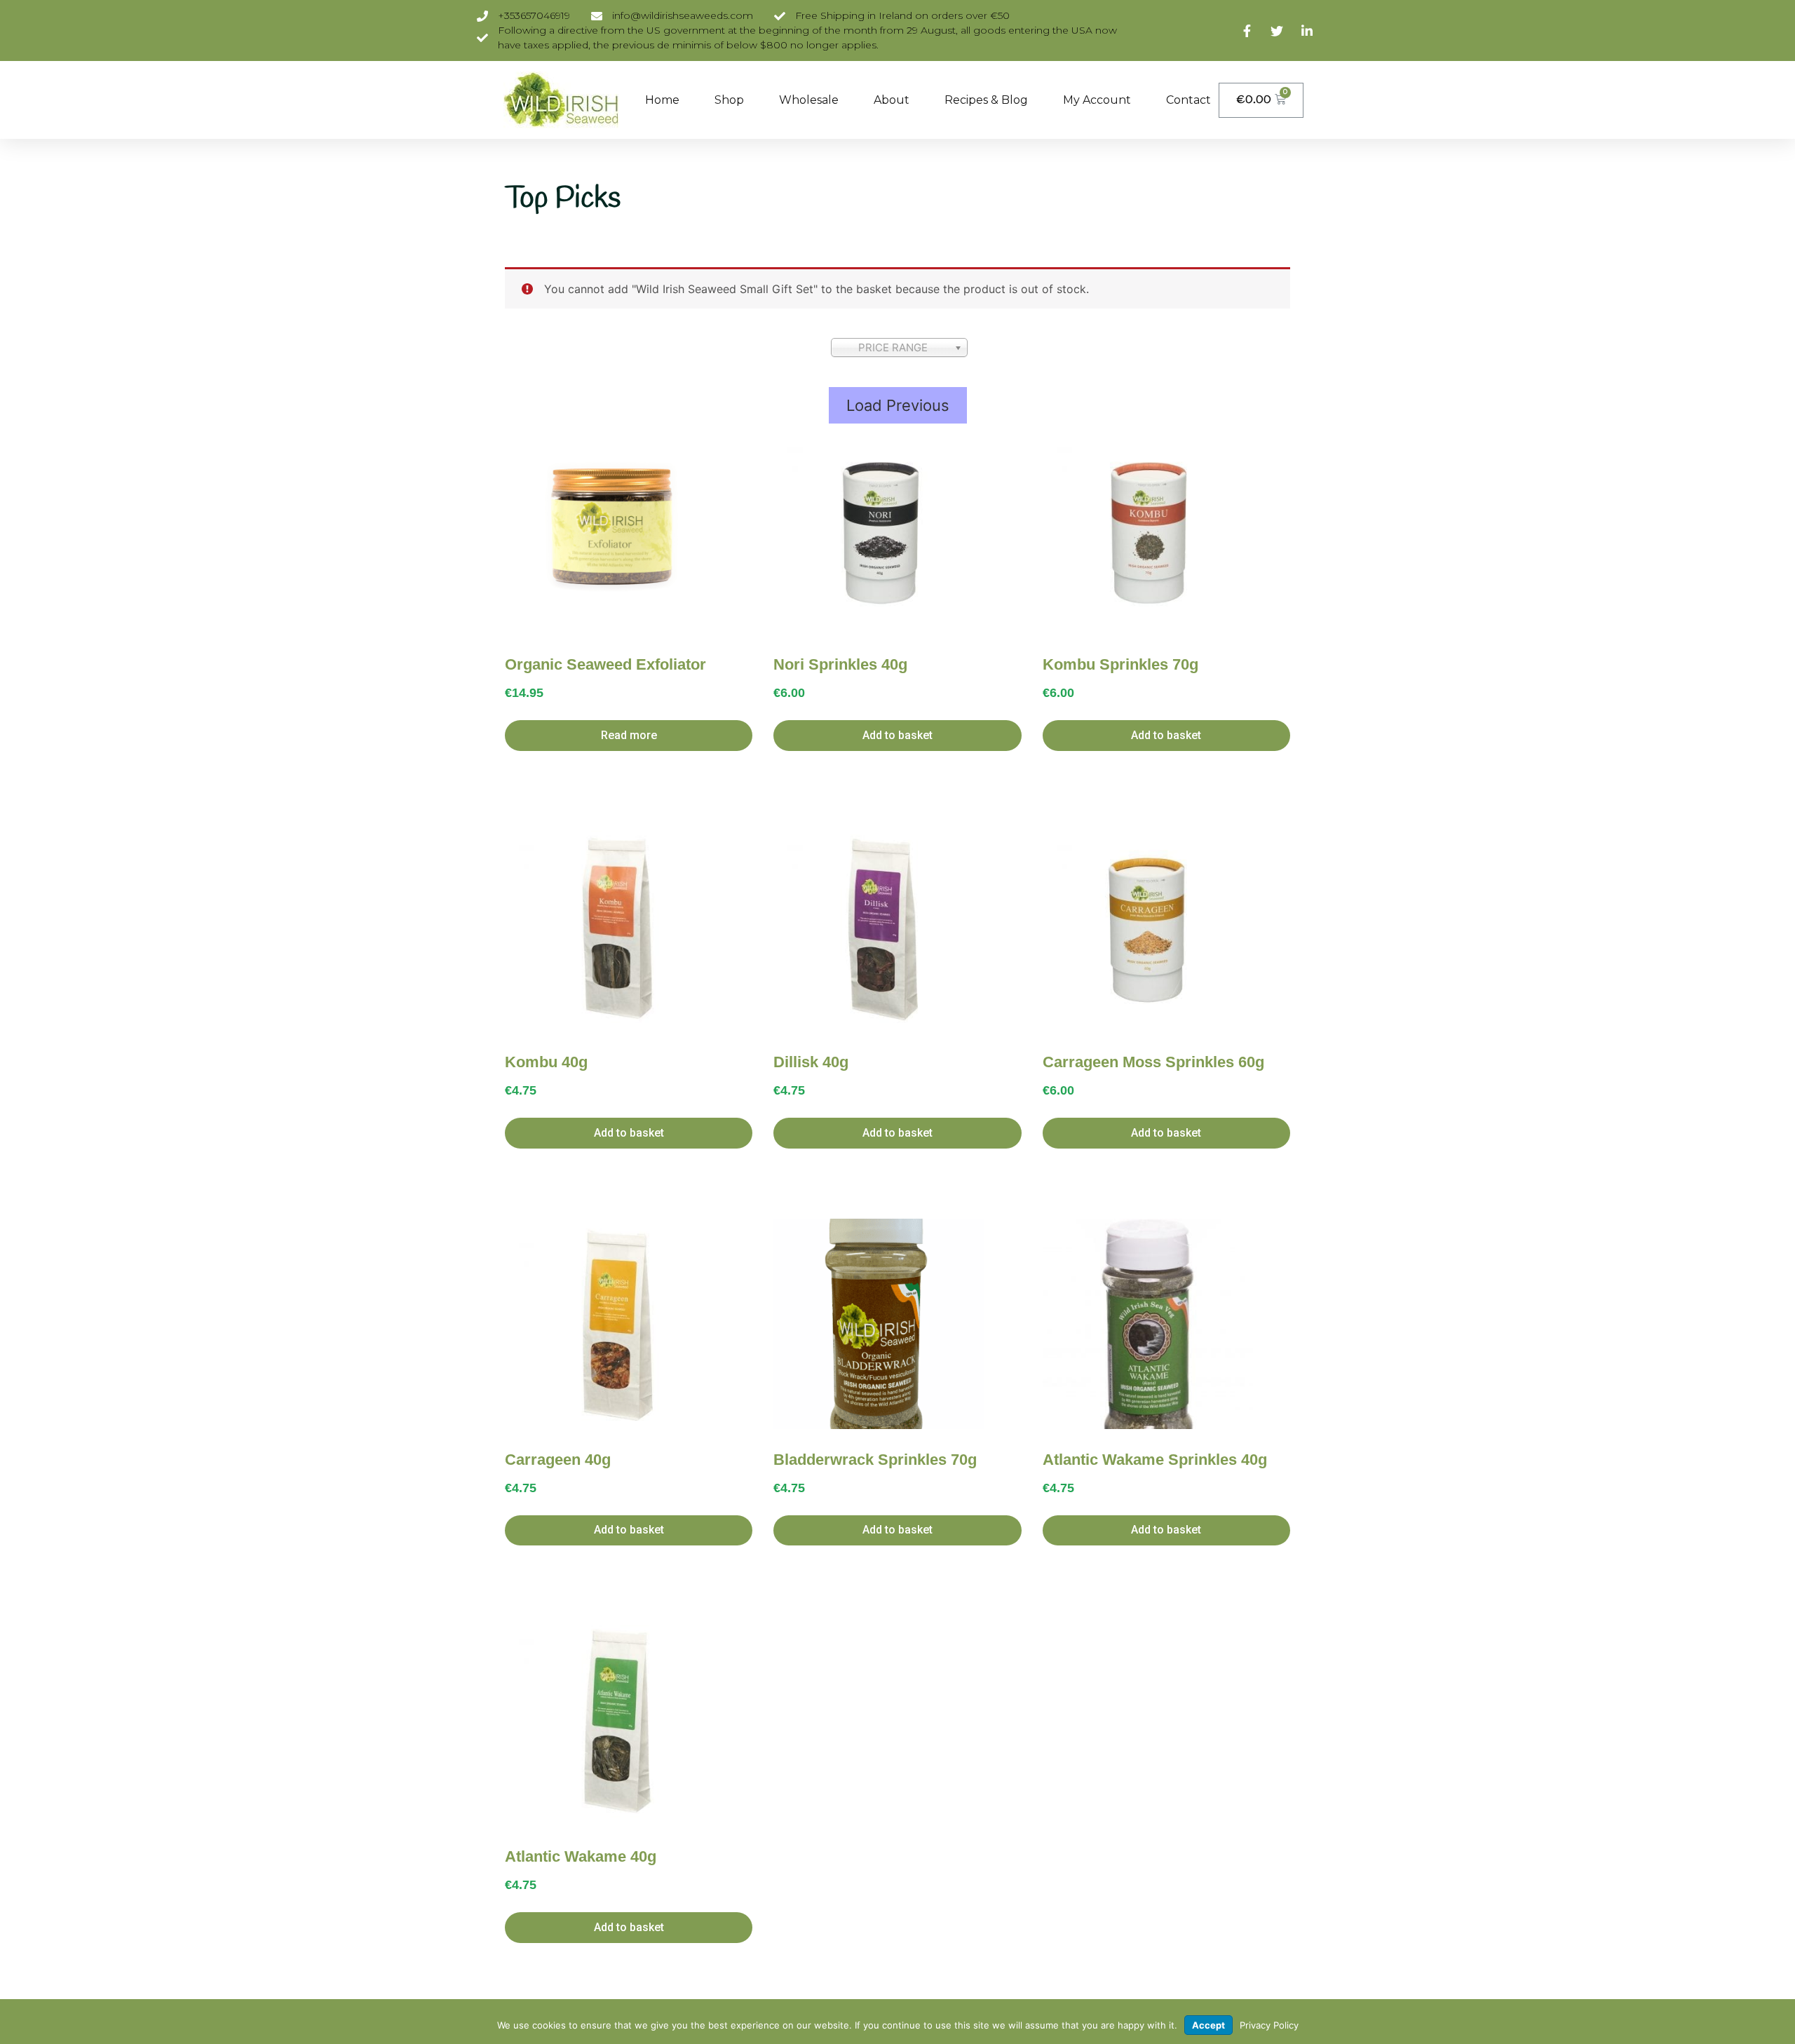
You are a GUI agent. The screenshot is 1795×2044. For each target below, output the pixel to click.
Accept (1208, 2025)
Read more (629, 735)
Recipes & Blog (986, 100)
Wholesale (809, 100)
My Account (1097, 100)
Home (662, 100)
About (892, 100)
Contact (1188, 100)
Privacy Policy (1269, 2025)
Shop (729, 100)
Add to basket (897, 735)
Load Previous (898, 405)
